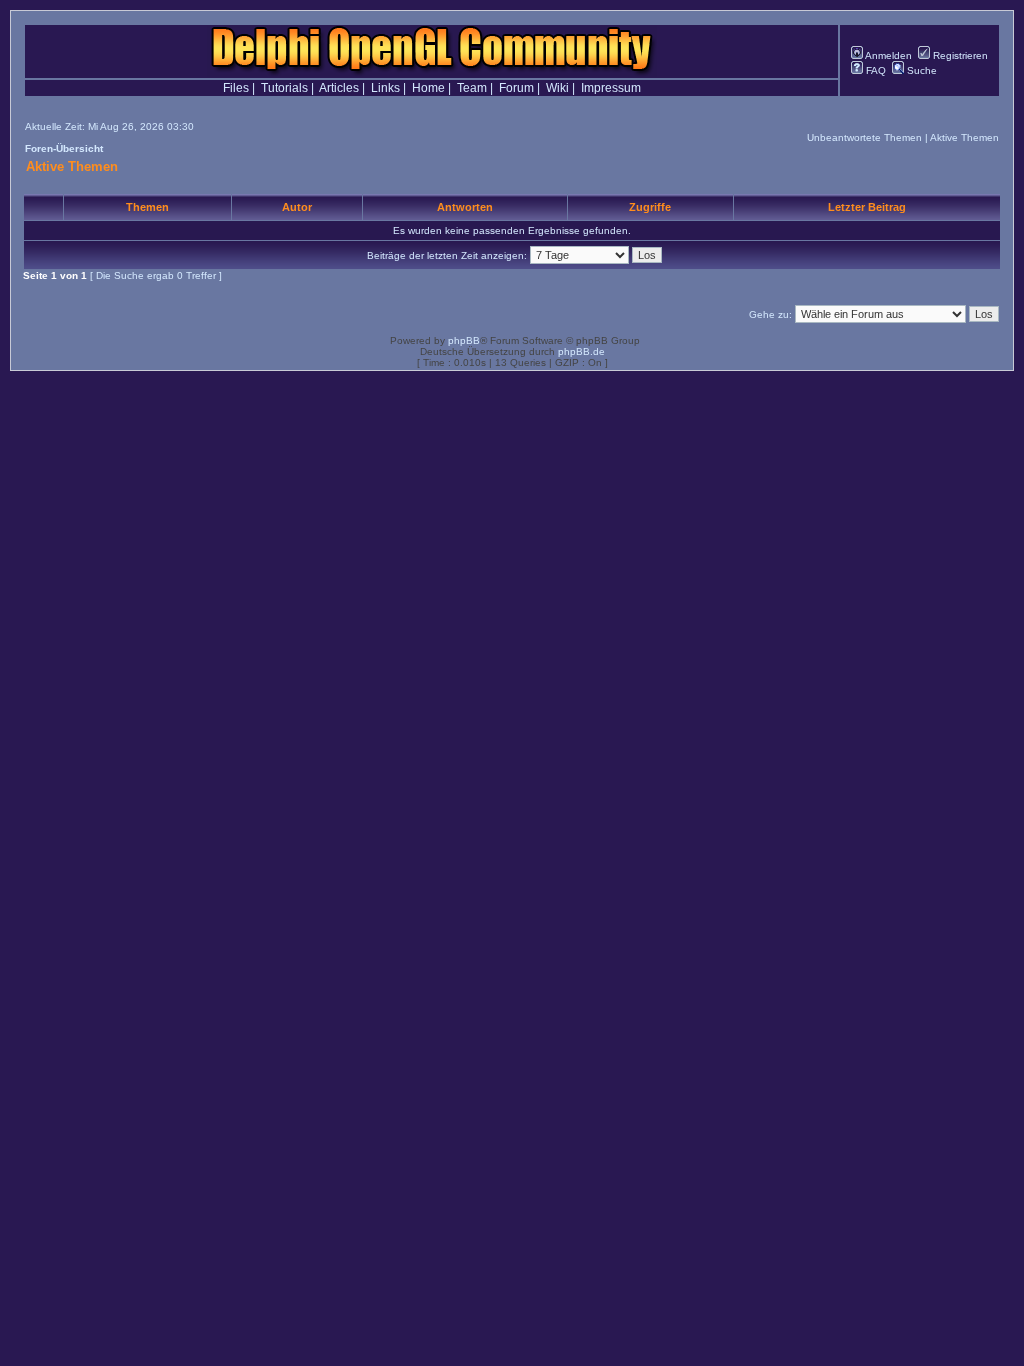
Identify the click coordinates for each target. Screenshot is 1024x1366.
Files (236, 88)
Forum (516, 88)
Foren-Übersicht (64, 148)
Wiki (557, 88)
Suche (920, 70)
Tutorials (284, 88)
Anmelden (887, 55)
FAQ (874, 70)
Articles (339, 88)
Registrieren (959, 55)
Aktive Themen (964, 137)
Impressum (611, 88)
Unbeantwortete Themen (864, 137)
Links (385, 88)
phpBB (464, 340)
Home (428, 88)
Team (472, 88)
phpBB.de (581, 351)
